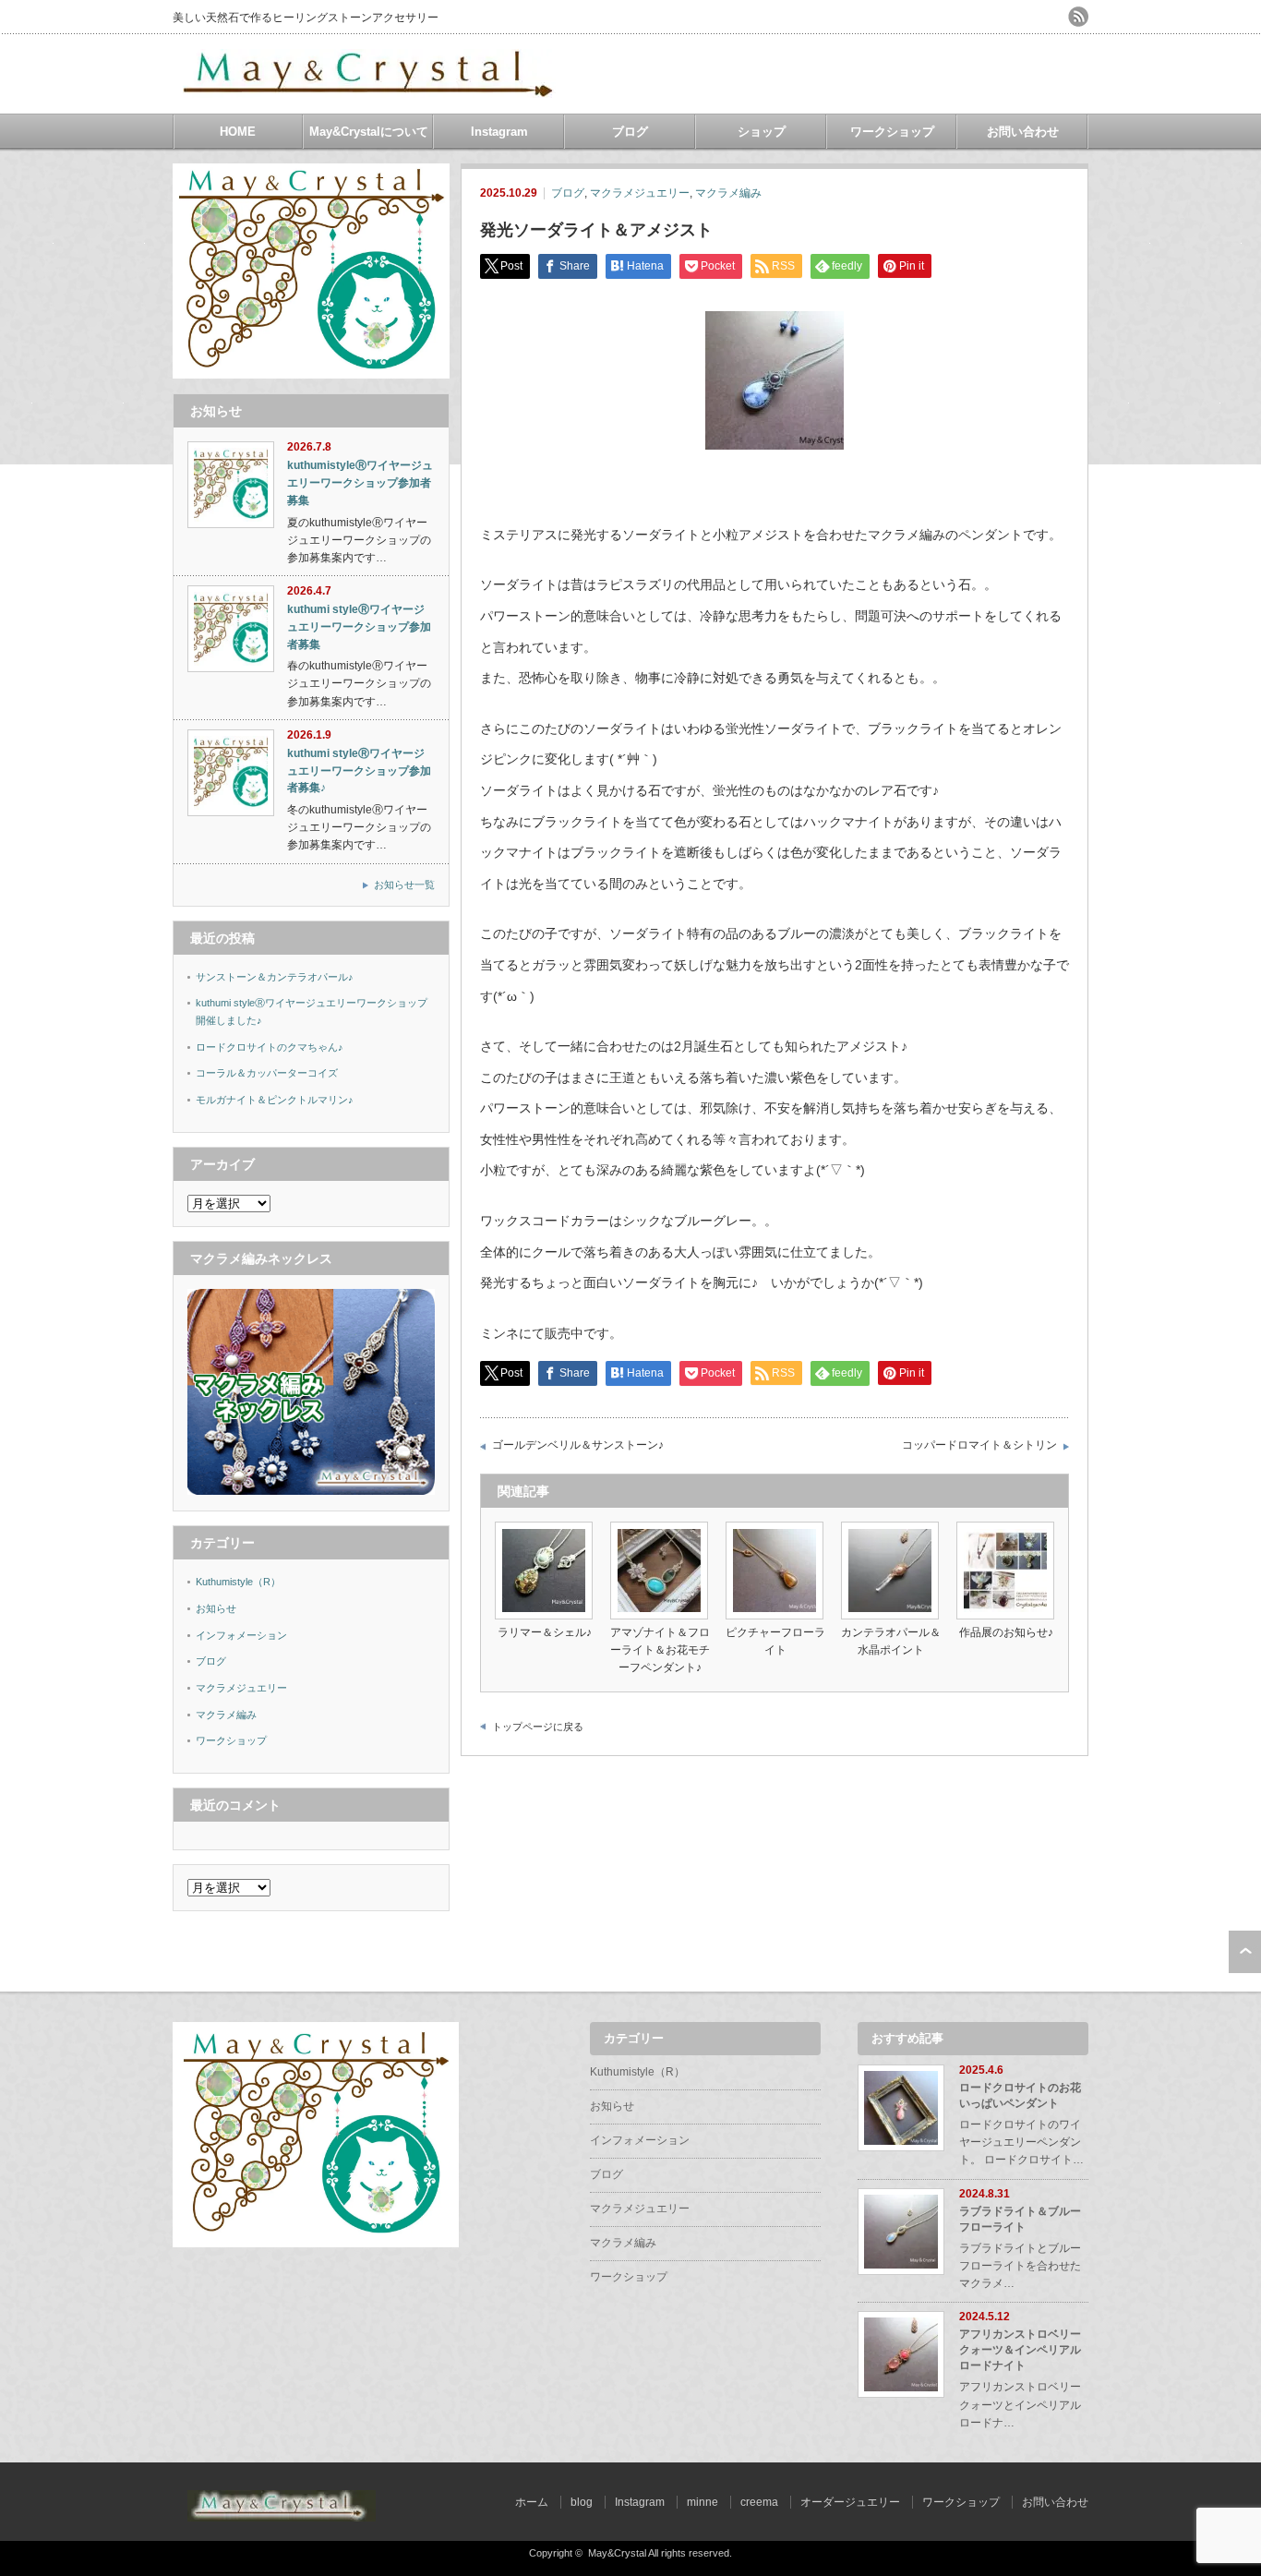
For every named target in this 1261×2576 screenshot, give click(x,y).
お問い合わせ (1023, 132)
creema (759, 2502)
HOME (238, 132)
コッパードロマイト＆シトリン (979, 1445)
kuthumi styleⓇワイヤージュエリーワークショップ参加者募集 (359, 626)
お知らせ (216, 1608)
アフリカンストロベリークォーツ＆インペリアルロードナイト (1020, 2350)
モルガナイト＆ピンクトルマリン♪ (275, 1100)
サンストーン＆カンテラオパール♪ (275, 977)
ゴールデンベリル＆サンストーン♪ (578, 1445)
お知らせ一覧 (404, 885)
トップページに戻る (538, 1727)
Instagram (499, 132)
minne (703, 2502)
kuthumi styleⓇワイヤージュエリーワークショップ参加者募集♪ (359, 770)
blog (582, 2502)
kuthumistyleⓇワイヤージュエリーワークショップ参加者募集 (360, 482)
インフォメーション (241, 1635)
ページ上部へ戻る (1245, 1952)
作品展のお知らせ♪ (1006, 1632)
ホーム (532, 2502)
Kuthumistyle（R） (238, 1582)
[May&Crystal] (371, 91)
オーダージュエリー (850, 2502)
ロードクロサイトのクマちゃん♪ (270, 1047)
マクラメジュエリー (640, 193)
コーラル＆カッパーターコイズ (267, 1073)
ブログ (630, 132)
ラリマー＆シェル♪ (545, 1632)
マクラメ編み (728, 193)
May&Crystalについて (369, 132)
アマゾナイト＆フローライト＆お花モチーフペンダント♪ (660, 1650)
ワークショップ (892, 132)
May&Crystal (617, 2553)
